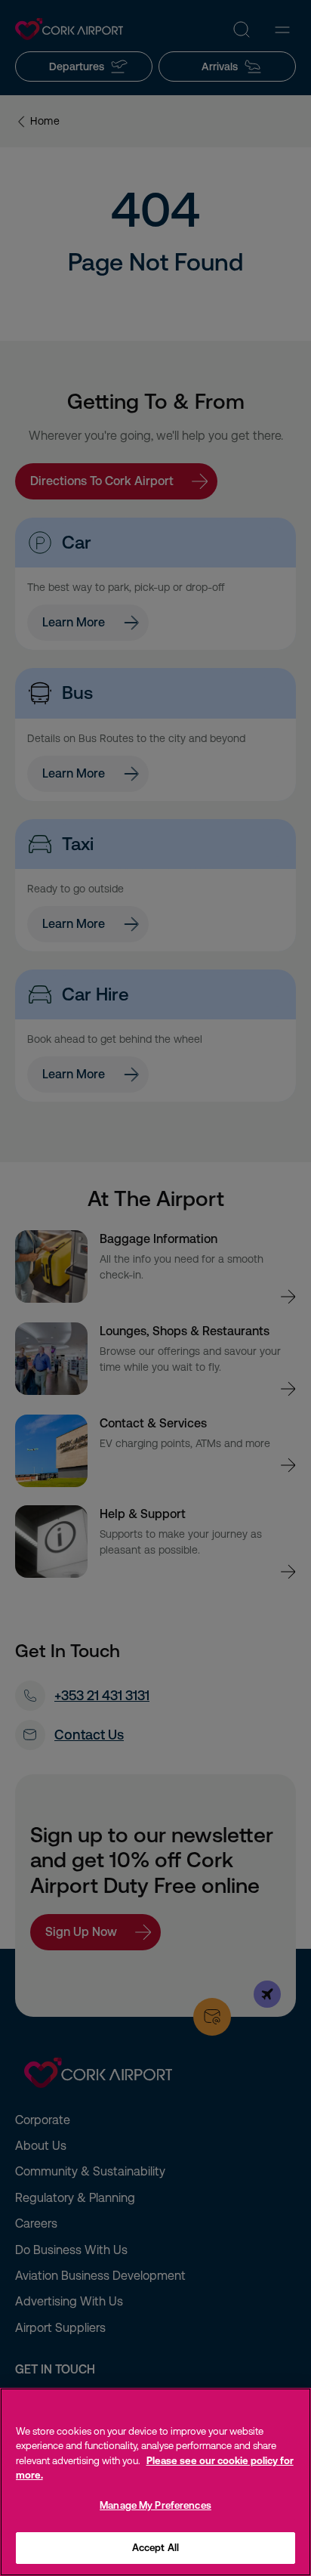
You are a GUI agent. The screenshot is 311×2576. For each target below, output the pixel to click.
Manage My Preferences (155, 2505)
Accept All (155, 2548)
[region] (155, 2482)
